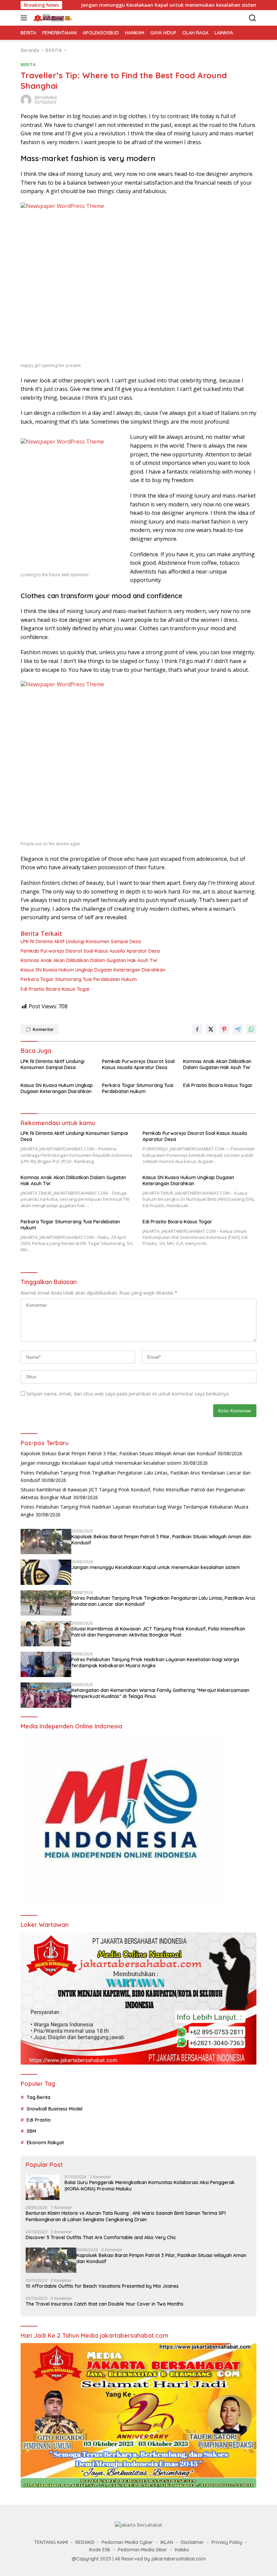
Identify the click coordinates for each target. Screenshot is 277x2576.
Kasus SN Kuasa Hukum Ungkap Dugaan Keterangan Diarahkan (93, 970)
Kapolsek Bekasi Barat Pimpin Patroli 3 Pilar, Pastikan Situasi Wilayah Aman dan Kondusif (118, 1453)
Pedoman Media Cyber (127, 2542)
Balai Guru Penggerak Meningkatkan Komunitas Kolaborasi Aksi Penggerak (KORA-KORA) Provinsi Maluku (150, 2185)
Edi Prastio (39, 2120)
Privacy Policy (227, 2542)
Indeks (182, 2550)
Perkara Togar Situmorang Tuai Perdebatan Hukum (79, 979)
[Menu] (25, 18)
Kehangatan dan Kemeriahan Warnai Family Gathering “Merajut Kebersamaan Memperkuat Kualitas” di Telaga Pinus (160, 1693)
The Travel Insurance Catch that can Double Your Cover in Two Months (105, 2304)
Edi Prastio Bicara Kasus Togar (55, 989)
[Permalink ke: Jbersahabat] (26, 99)
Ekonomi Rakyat (45, 2143)
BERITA (28, 64)
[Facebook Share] (197, 1029)
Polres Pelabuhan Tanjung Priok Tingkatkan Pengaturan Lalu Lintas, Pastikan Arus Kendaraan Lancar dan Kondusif (163, 1601)
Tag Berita (39, 2097)
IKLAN (167, 2542)
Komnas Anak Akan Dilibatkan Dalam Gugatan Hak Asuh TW (89, 960)
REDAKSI (85, 2542)
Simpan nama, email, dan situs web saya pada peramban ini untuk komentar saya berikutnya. (128, 1394)
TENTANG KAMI (51, 2542)
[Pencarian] (253, 18)
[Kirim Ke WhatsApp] (251, 1029)
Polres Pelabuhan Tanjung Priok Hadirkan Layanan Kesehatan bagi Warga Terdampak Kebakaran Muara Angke (155, 1663)
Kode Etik (100, 2550)
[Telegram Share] (238, 1029)
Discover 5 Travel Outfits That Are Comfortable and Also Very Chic (101, 2237)
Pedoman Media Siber (143, 2550)
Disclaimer (192, 2542)
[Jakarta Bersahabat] (52, 18)
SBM (31, 2131)
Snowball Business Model (55, 2109)
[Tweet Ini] (211, 1029)
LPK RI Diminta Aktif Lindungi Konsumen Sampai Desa (81, 941)
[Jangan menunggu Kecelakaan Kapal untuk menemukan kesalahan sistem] (46, 1572)
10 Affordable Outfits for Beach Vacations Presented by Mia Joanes (102, 2286)
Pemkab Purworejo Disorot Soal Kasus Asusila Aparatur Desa (90, 951)
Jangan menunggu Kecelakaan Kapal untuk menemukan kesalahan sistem (111, 5)
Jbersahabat (46, 97)
